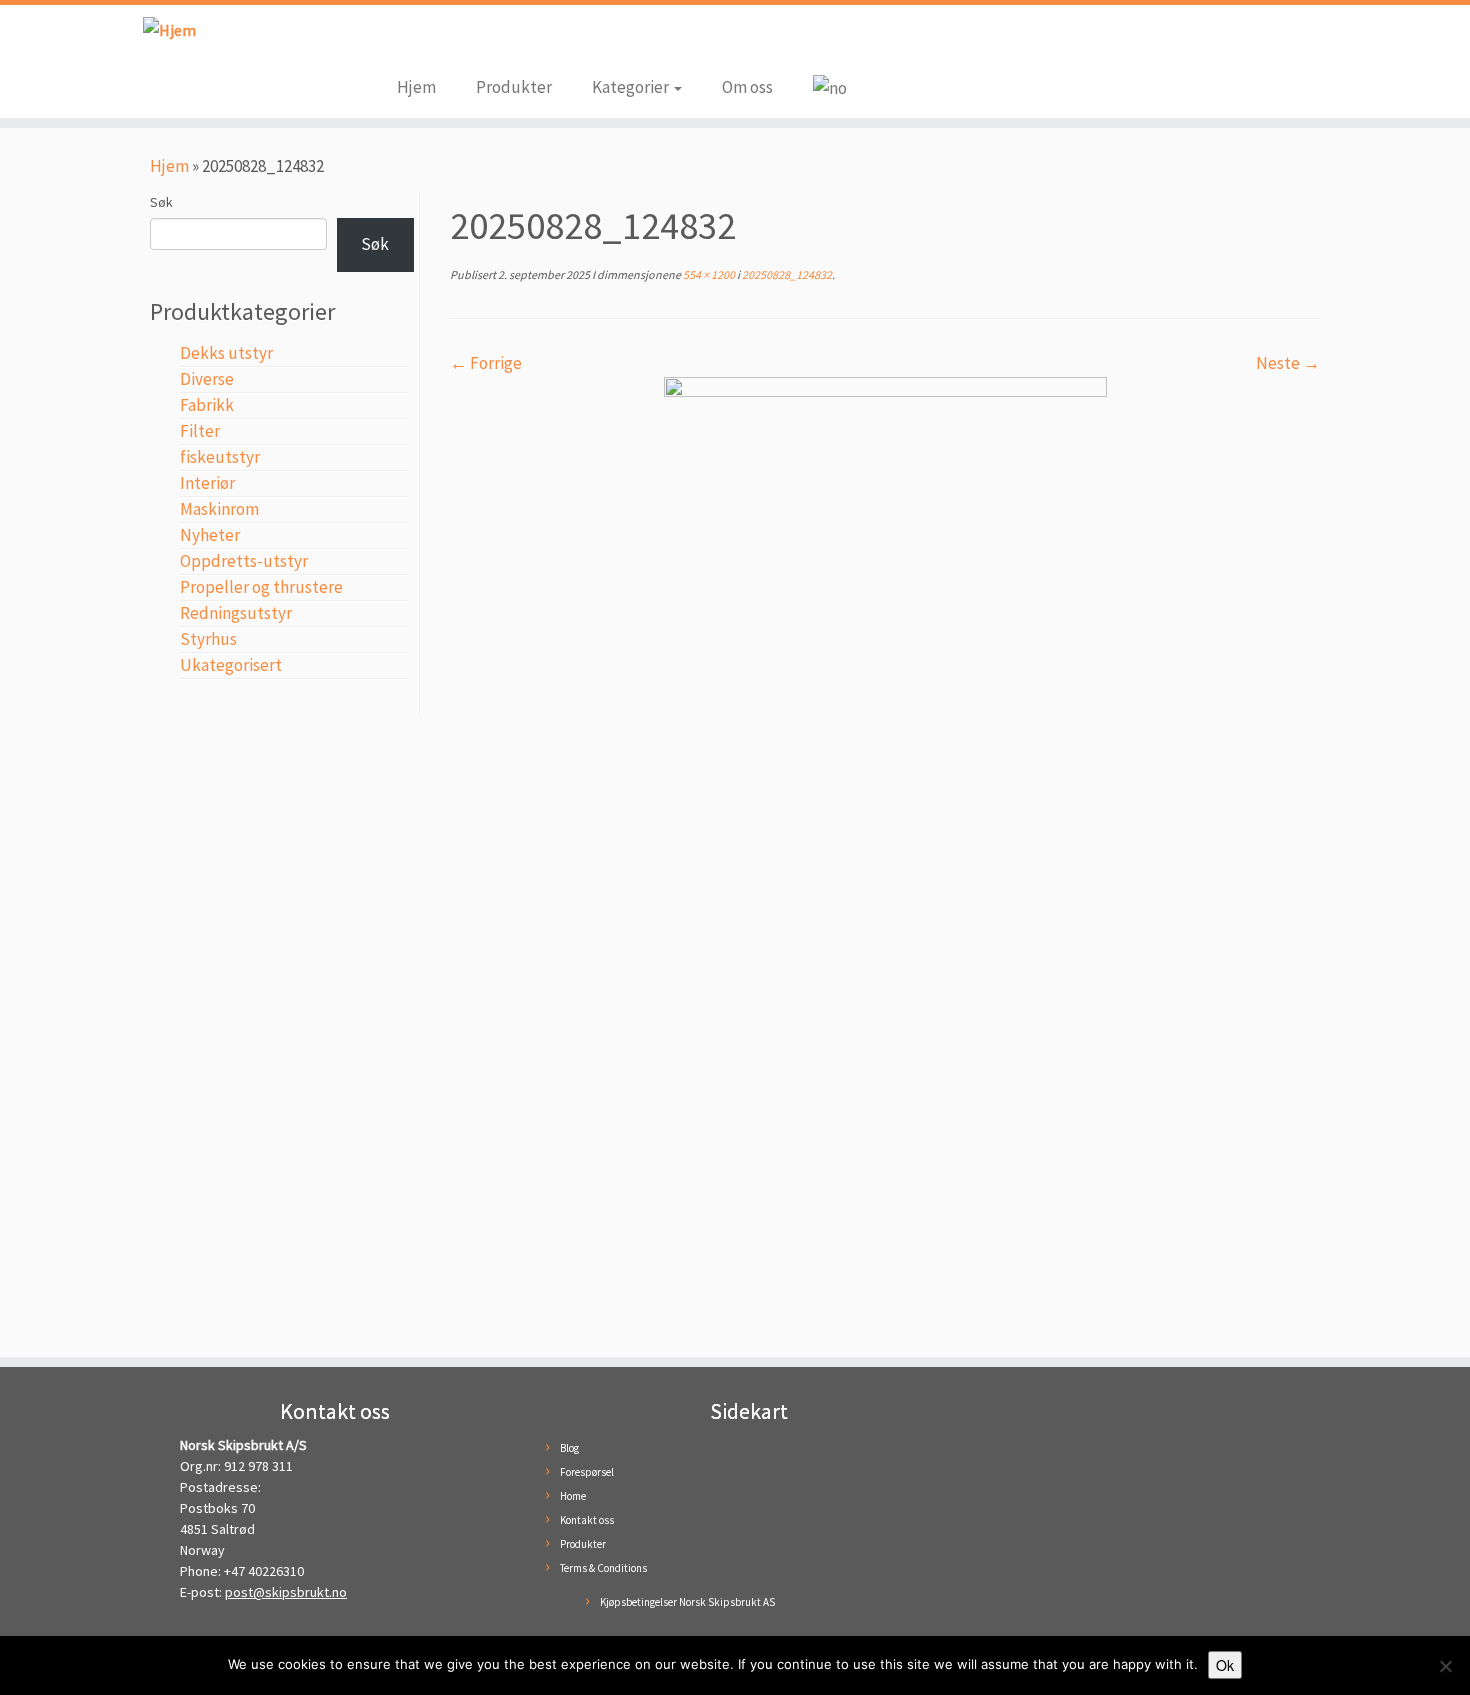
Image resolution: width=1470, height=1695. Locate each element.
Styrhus (208, 639)
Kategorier (632, 87)
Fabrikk (207, 405)
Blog (569, 1448)
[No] (1445, 1666)
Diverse (207, 379)
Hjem (416, 87)
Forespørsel (587, 1472)
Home (573, 1496)
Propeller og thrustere (261, 587)
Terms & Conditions (603, 1568)
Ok (1225, 1665)
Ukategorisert (231, 665)
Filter (200, 431)
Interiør (207, 483)
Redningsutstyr (236, 613)
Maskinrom (219, 509)
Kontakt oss (587, 1520)
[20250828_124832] (885, 855)
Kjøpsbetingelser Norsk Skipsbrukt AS (687, 1602)
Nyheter (210, 535)
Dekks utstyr (226, 353)
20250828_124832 (786, 274)
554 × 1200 (708, 274)
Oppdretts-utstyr (244, 561)
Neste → (1288, 363)
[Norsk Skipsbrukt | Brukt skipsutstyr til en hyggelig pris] (169, 29)
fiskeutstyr (220, 457)
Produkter (514, 87)
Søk (161, 202)
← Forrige (486, 363)
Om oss (747, 87)
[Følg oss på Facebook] (412, 42)
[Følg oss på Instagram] (442, 42)
